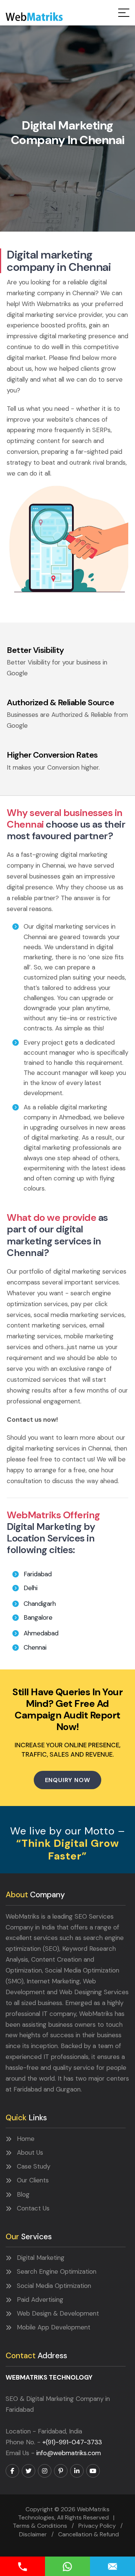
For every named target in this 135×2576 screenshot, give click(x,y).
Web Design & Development (58, 2313)
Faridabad (38, 1574)
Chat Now (67, 2566)
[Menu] (124, 13)
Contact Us (33, 2208)
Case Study (34, 2166)
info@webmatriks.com (69, 2453)
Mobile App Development (54, 2327)
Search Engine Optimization (57, 2271)
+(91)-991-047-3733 (72, 2442)
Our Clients (33, 2180)
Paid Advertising (40, 2300)
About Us (30, 2152)
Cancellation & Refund (88, 2534)
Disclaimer (33, 2534)
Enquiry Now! (112, 2566)
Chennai (35, 1647)
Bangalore (38, 1617)
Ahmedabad (41, 1633)
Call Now (22, 2566)
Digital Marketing (41, 2258)
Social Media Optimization (54, 2286)
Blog (23, 2194)
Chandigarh (40, 1604)
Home (26, 2139)
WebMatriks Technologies (34, 17)
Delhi (31, 1588)
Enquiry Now (68, 1780)
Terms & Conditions (40, 2526)
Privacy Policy (97, 2526)
